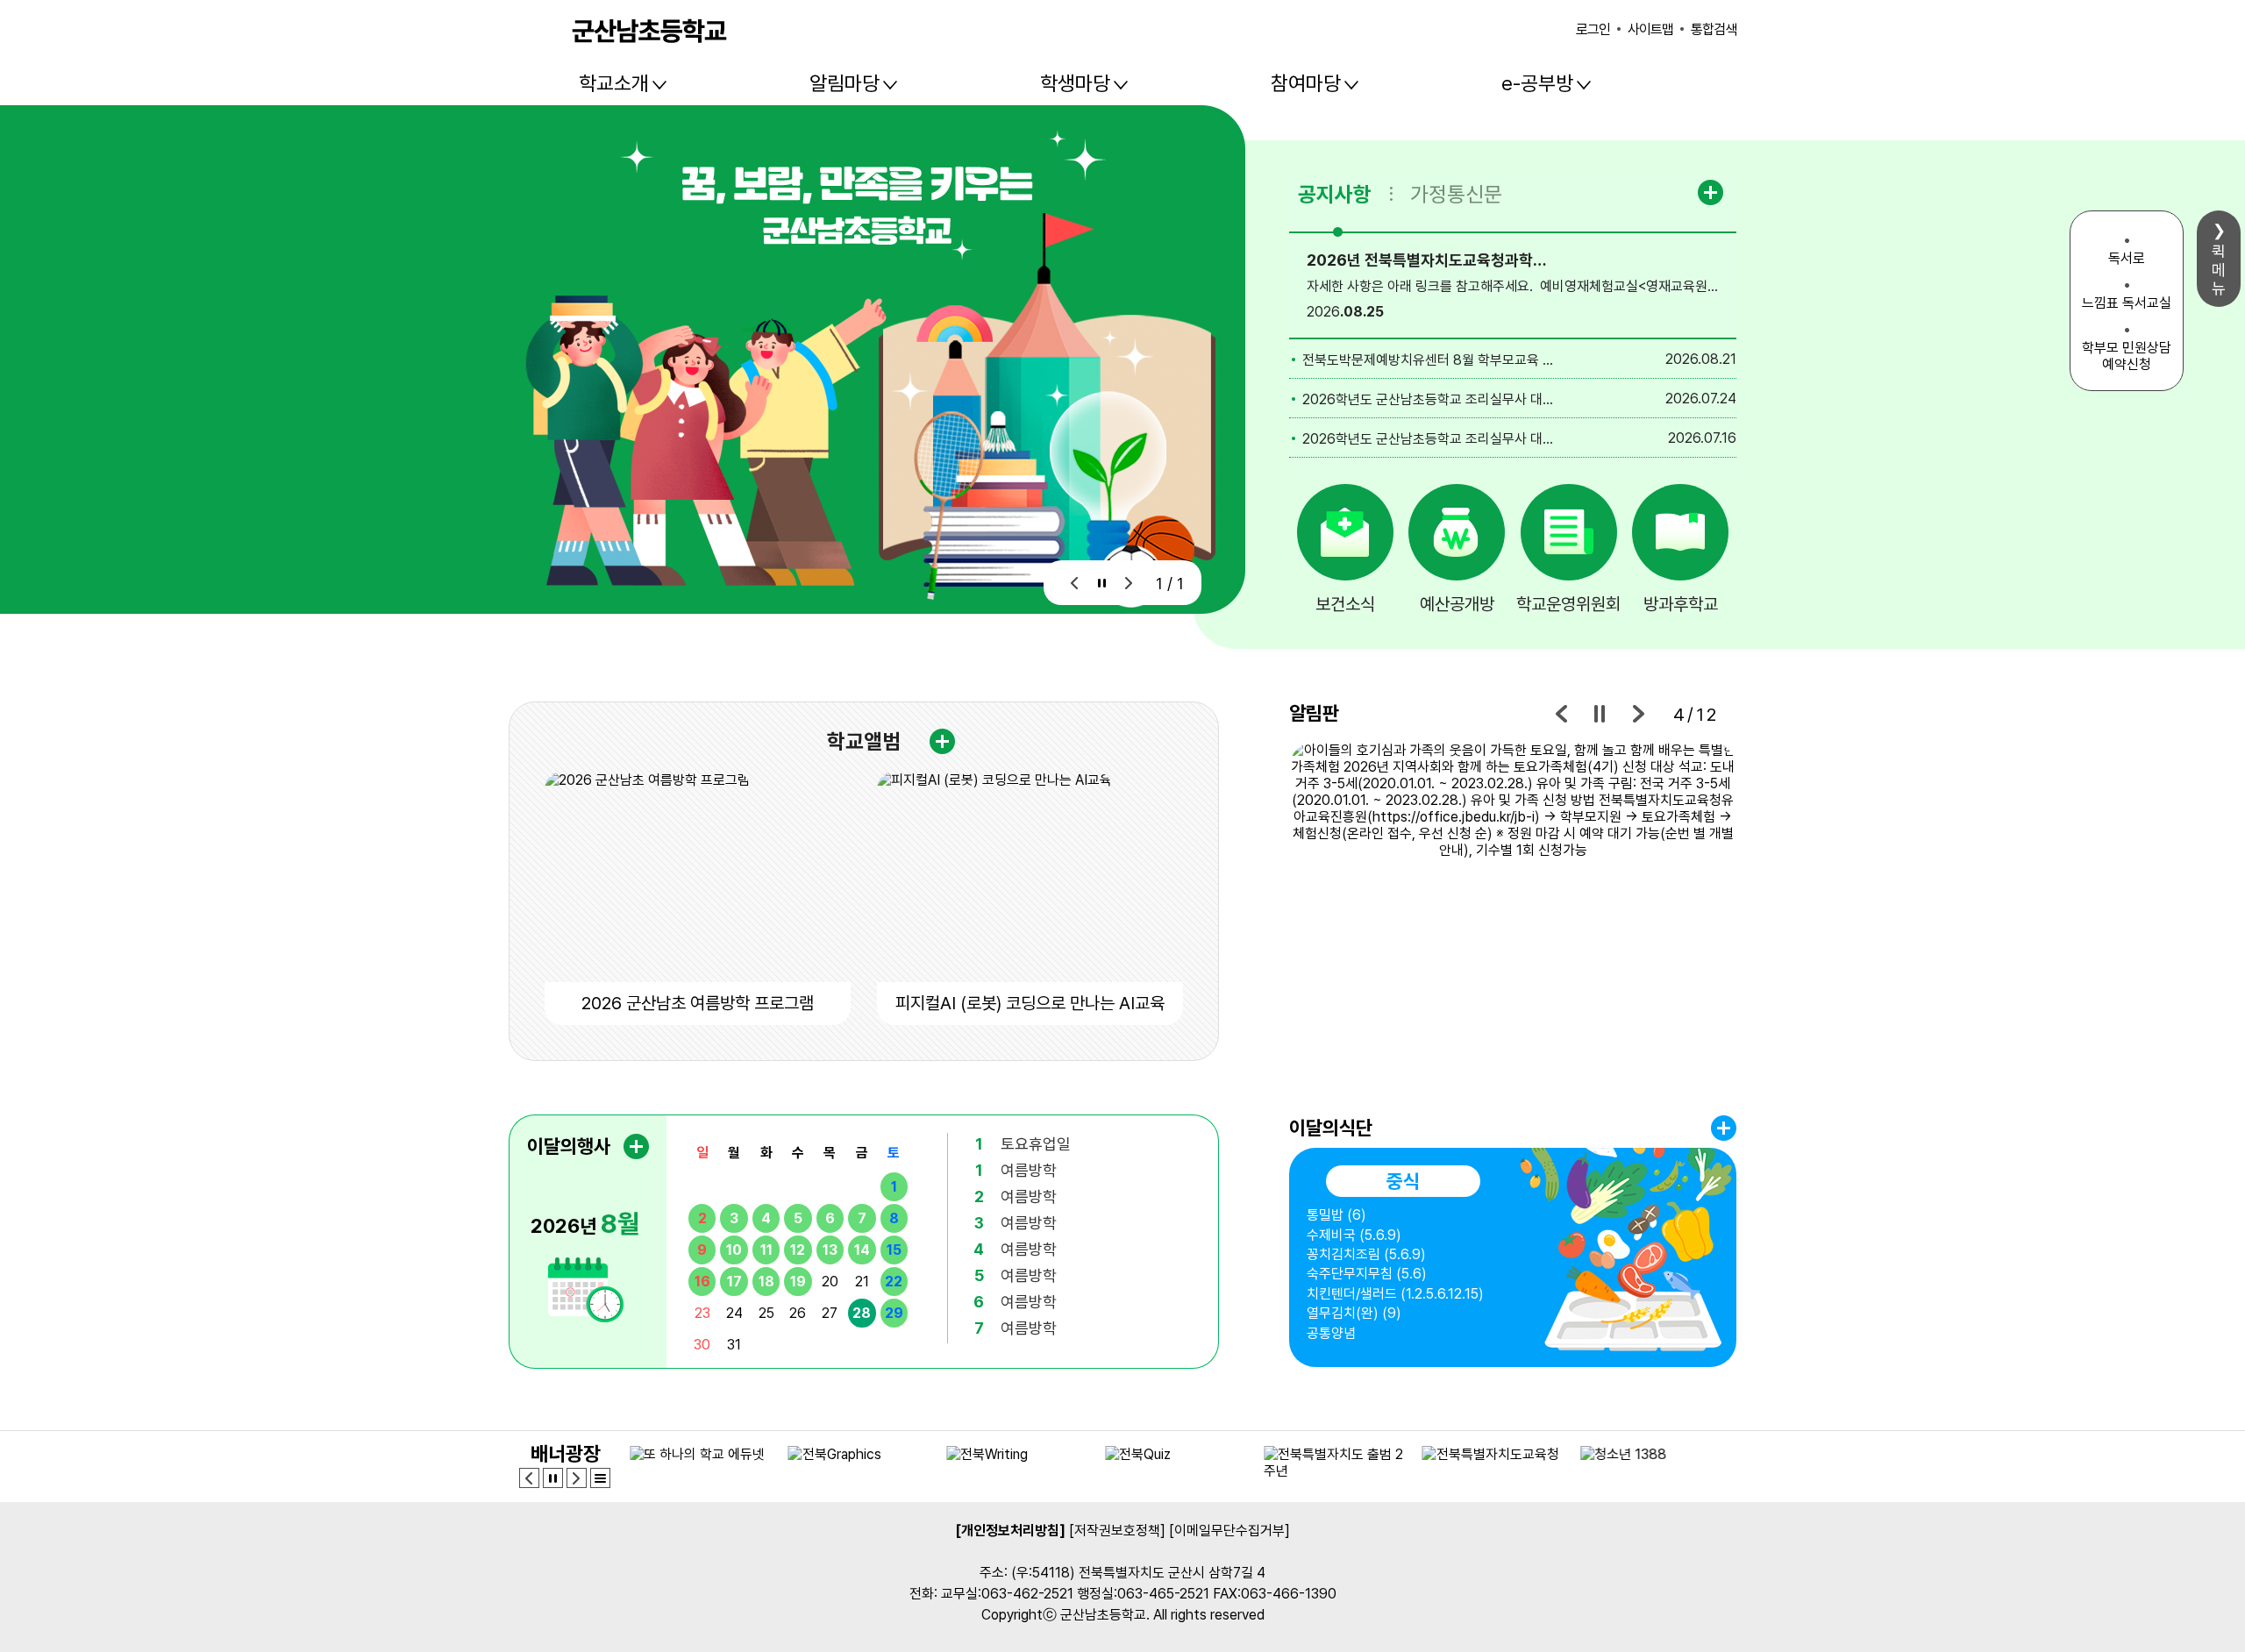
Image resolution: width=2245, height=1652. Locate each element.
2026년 (585, 1223)
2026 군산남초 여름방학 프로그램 (698, 1003)
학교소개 (614, 83)
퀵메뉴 (2219, 270)
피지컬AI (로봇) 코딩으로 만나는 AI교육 (1030, 1003)
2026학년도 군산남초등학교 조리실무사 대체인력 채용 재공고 (1430, 399)
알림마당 (845, 83)
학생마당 (1075, 83)
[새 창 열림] (1513, 902)
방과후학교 (1681, 604)
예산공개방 (1457, 604)
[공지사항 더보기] (1713, 192)
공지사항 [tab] (1335, 194)
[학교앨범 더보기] (942, 741)
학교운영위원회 (1568, 604)
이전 (1075, 583)
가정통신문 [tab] (1456, 194)
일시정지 (1102, 583)
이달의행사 (569, 1146)
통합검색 (1714, 29)
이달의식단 (1331, 1128)
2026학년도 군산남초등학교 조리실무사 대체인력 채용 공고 (1430, 439)
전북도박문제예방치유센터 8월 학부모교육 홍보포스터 (1430, 360)
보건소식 (1345, 604)
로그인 (1593, 29)
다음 (1129, 583)
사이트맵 (1650, 29)
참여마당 (1306, 83)
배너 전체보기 (600, 1478)
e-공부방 (1537, 83)
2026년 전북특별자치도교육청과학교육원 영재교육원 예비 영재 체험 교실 (1430, 260)
